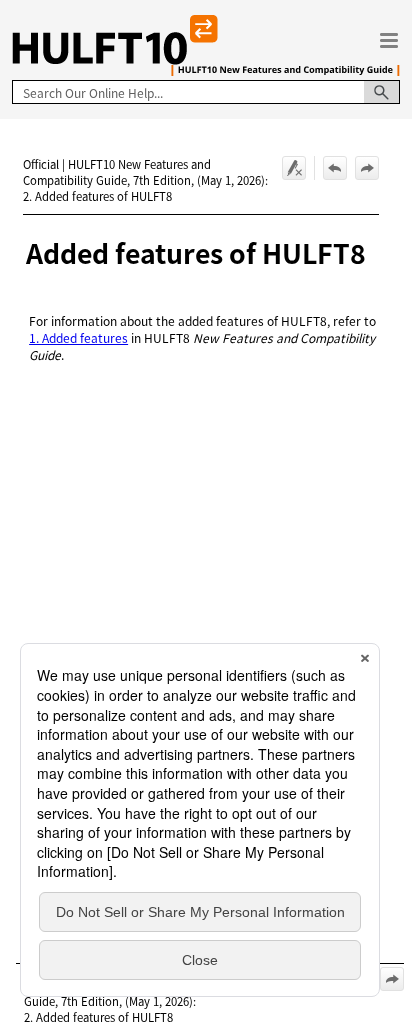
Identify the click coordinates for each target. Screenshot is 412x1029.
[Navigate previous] (335, 168)
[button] (382, 92)
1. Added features (78, 337)
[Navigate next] (367, 168)
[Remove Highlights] (294, 168)
